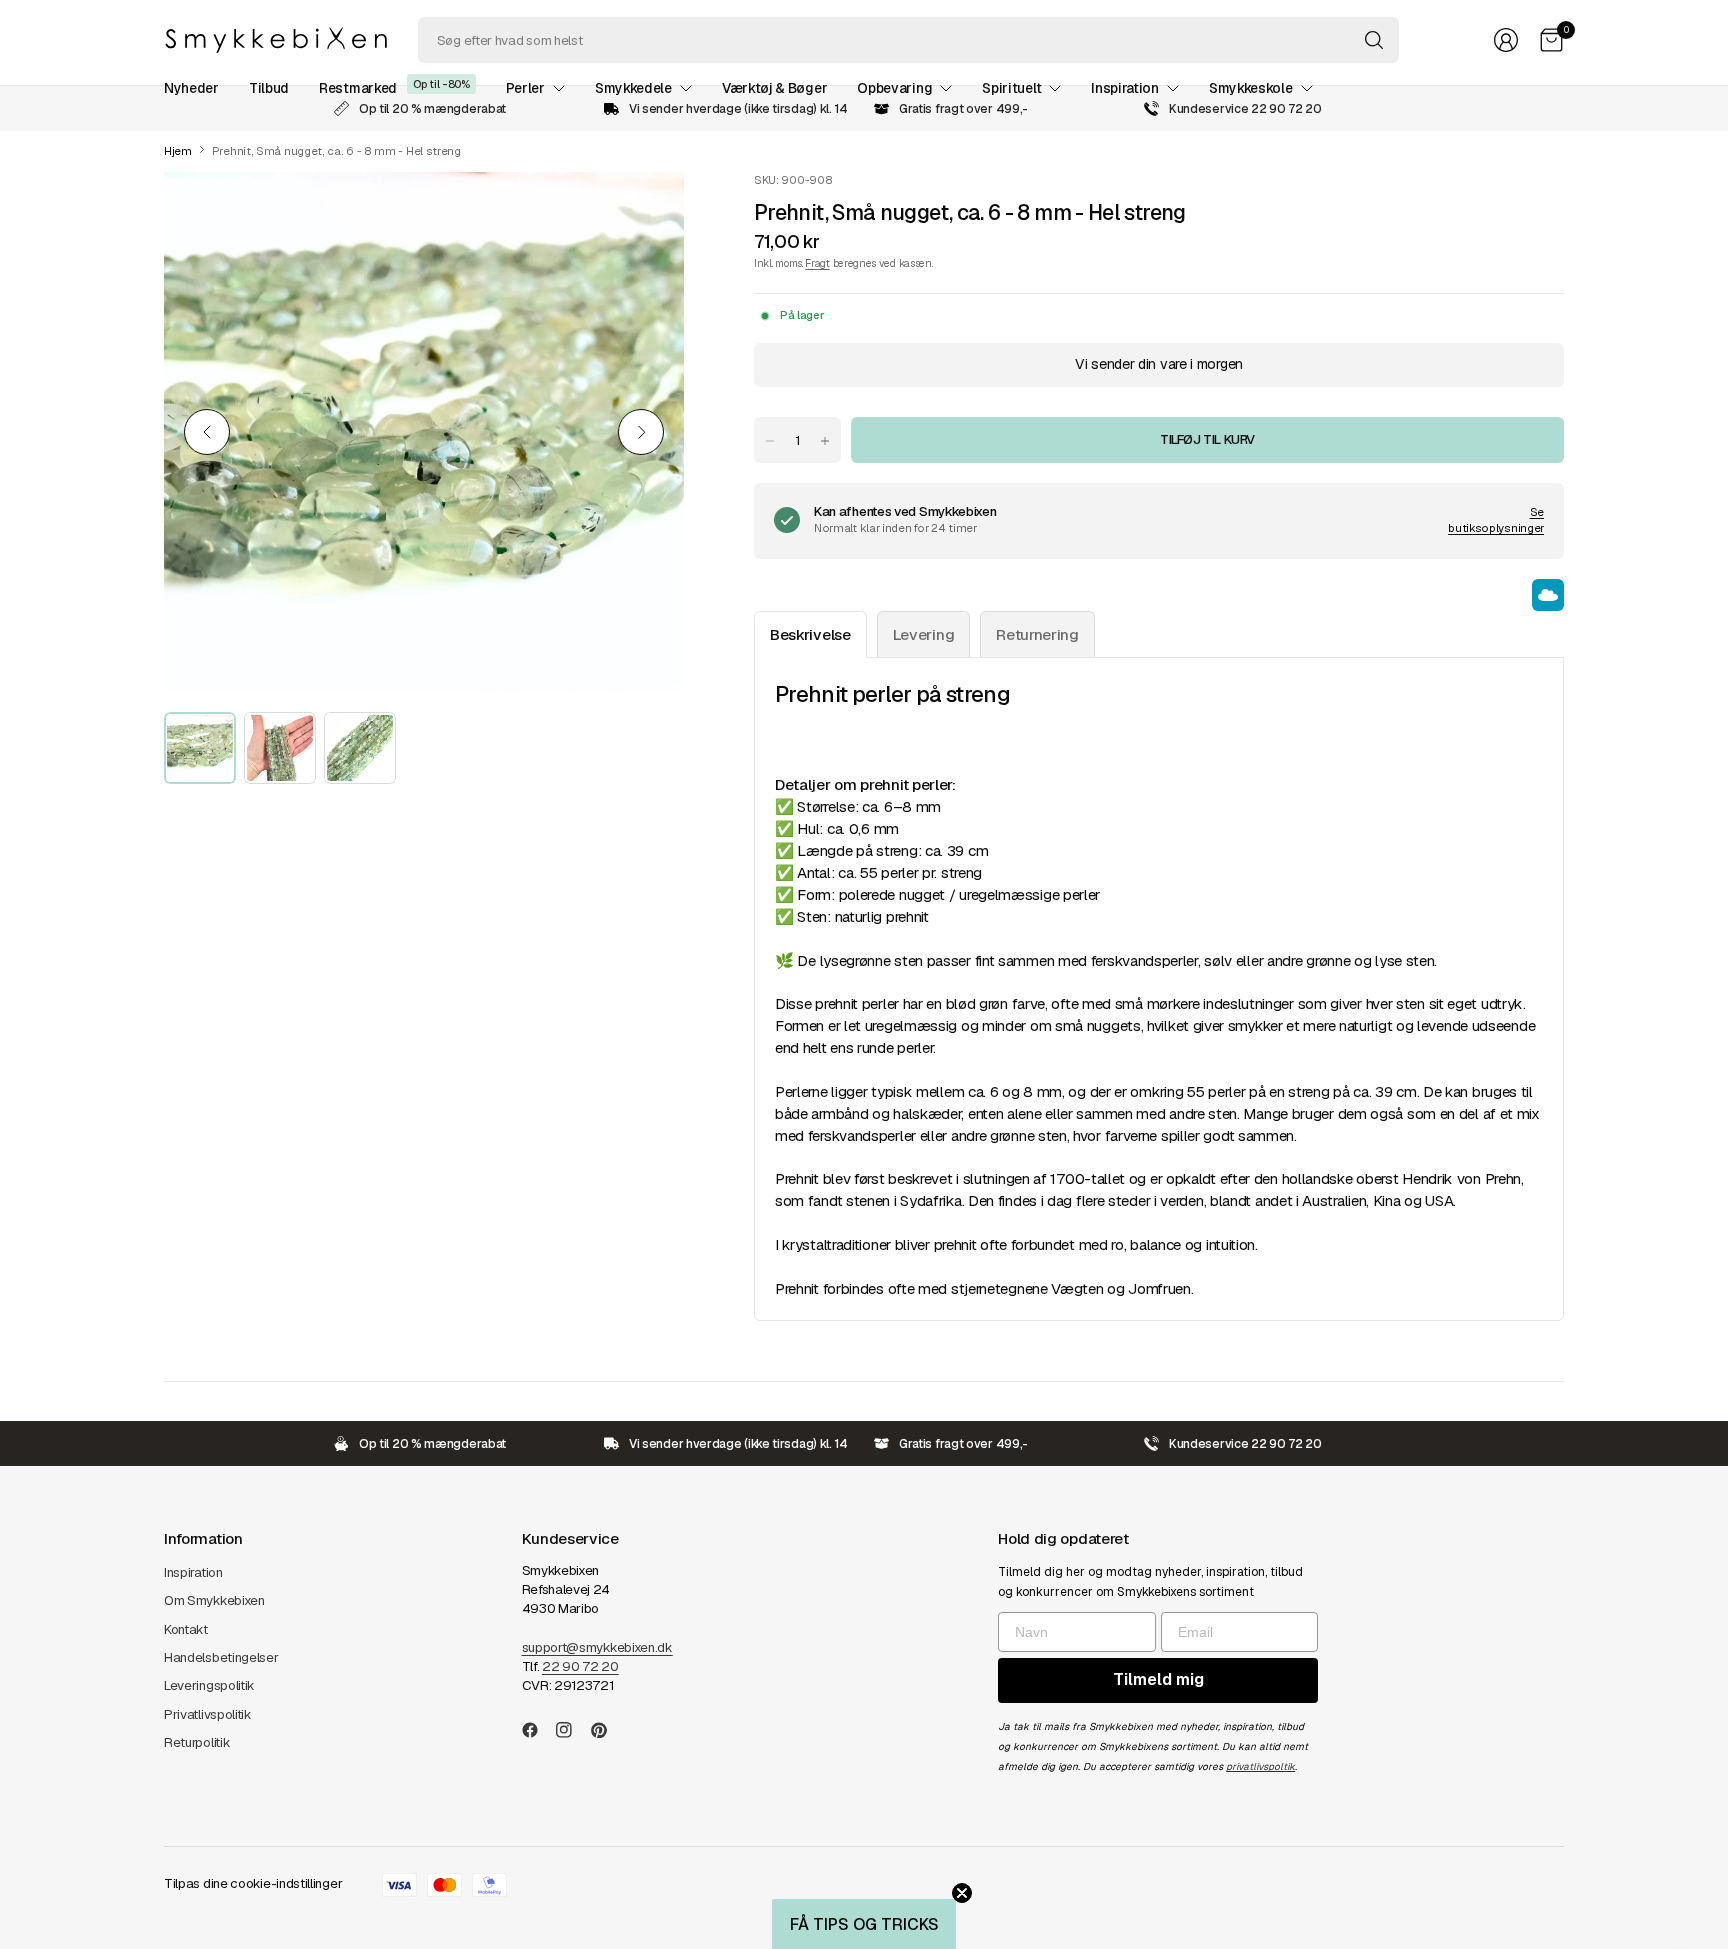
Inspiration (193, 1572)
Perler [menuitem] (525, 88)
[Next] (641, 432)
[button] (864, 1924)
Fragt (817, 263)
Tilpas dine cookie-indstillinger (253, 1883)
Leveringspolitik (209, 1685)
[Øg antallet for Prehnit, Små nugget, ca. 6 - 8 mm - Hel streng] (825, 441)
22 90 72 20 (580, 1666)
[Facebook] (538, 1730)
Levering (924, 634)
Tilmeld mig (1158, 1679)
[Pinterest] (607, 1730)
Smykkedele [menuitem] (633, 88)
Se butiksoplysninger (1496, 520)
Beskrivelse (810, 634)
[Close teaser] (962, 1893)
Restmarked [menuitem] (358, 88)
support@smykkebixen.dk (597, 1647)
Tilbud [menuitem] (269, 88)
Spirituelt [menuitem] (1011, 88)
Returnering (1037, 634)
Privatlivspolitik (208, 1714)
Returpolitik (197, 1742)
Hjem (178, 151)
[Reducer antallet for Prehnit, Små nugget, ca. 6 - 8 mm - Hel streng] (770, 441)
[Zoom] (646, 210)
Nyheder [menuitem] (191, 88)
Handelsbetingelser (221, 1657)
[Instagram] (572, 1730)
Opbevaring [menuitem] (894, 88)
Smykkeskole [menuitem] (1251, 88)
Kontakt (186, 1629)
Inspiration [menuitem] (1125, 88)
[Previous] (207, 432)
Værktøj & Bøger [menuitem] (774, 88)
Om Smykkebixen (214, 1600)
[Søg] (1374, 40)
